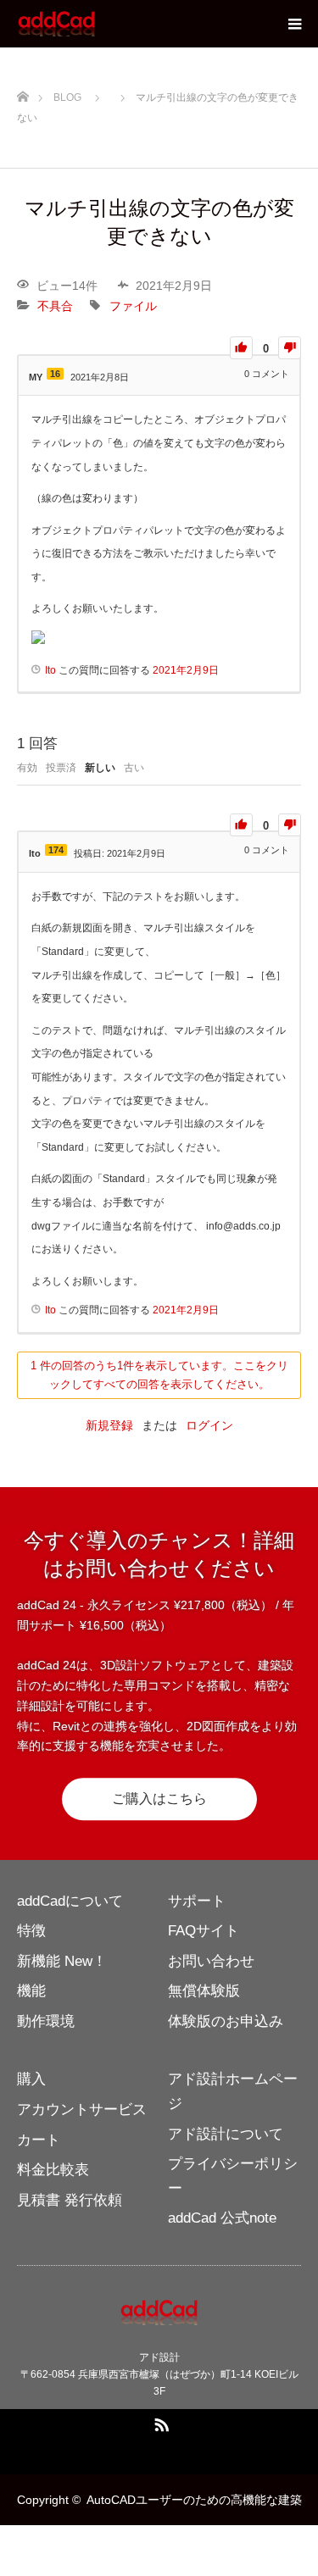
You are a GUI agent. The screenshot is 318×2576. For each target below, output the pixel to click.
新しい (100, 768)
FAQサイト (204, 1931)
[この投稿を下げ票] (290, 348)
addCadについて (70, 1901)
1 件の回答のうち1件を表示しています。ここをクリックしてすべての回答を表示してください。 (159, 1375)
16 (55, 374)
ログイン (209, 1425)
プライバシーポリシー (233, 2176)
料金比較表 (53, 2170)
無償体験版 (204, 1991)
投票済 (61, 768)
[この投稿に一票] (241, 348)
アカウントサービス (82, 2110)
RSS (159, 2422)
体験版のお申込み (226, 2021)
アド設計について (226, 2134)
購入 (31, 2079)
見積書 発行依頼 (70, 2200)
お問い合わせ (211, 1961)
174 (56, 850)
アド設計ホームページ (233, 2091)
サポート (197, 1901)
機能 (31, 1991)
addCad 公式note (222, 2218)
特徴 (31, 1931)
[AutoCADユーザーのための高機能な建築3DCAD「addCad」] (97, 24)
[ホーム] (22, 94)
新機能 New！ (62, 1961)
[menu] (294, 24)
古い (134, 768)
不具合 (55, 306)
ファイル (133, 306)
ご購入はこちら (159, 1799)
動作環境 (46, 2021)
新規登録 (109, 1425)
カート (39, 2140)
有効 (27, 768)
